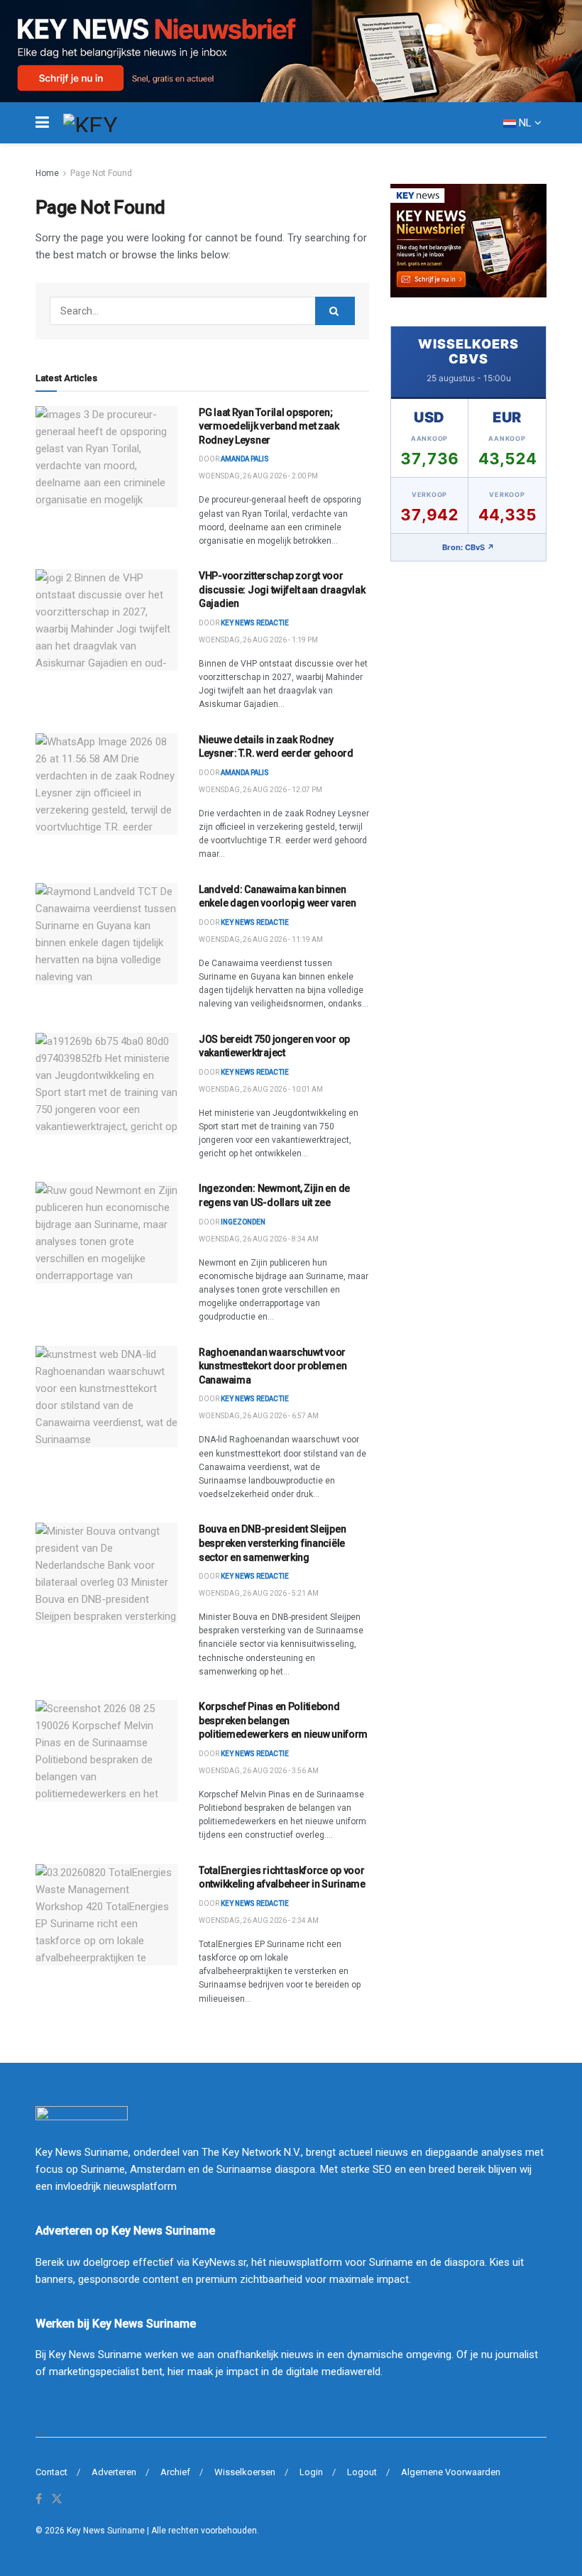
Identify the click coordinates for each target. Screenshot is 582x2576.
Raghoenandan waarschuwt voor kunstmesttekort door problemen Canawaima (273, 1366)
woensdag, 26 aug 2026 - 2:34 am (259, 1920)
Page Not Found (101, 173)
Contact (51, 2472)
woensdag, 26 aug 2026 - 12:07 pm (260, 790)
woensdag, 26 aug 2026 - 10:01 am (261, 1089)
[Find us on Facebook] (39, 2499)
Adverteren (114, 2472)
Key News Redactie (255, 922)
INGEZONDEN (243, 1222)
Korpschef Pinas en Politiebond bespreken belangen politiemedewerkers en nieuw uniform (283, 1720)
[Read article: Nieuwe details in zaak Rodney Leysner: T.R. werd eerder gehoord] (106, 784)
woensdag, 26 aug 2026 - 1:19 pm (258, 640)
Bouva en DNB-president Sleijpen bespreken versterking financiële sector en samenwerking (272, 1543)
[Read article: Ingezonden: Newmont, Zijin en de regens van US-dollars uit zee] (106, 1233)
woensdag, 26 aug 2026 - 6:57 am (259, 1416)
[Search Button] (335, 311)
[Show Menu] (42, 123)
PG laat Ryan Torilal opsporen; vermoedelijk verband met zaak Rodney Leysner (269, 426)
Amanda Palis (245, 459)
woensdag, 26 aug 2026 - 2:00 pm (258, 476)
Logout (362, 2472)
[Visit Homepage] (116, 123)
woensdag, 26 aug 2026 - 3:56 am (259, 1771)
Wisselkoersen (245, 2472)
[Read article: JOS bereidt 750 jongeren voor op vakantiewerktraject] (106, 1084)
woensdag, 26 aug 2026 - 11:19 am (261, 939)
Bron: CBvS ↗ (468, 547)
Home (47, 173)
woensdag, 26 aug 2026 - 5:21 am (259, 1593)
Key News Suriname (106, 2531)
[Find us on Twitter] (57, 2499)
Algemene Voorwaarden (451, 2472)
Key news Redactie (255, 623)
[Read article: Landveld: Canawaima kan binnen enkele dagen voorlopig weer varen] (106, 934)
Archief (175, 2472)
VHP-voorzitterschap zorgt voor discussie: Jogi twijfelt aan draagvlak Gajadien (282, 590)
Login (311, 2472)
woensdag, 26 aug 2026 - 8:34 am (259, 1239)
